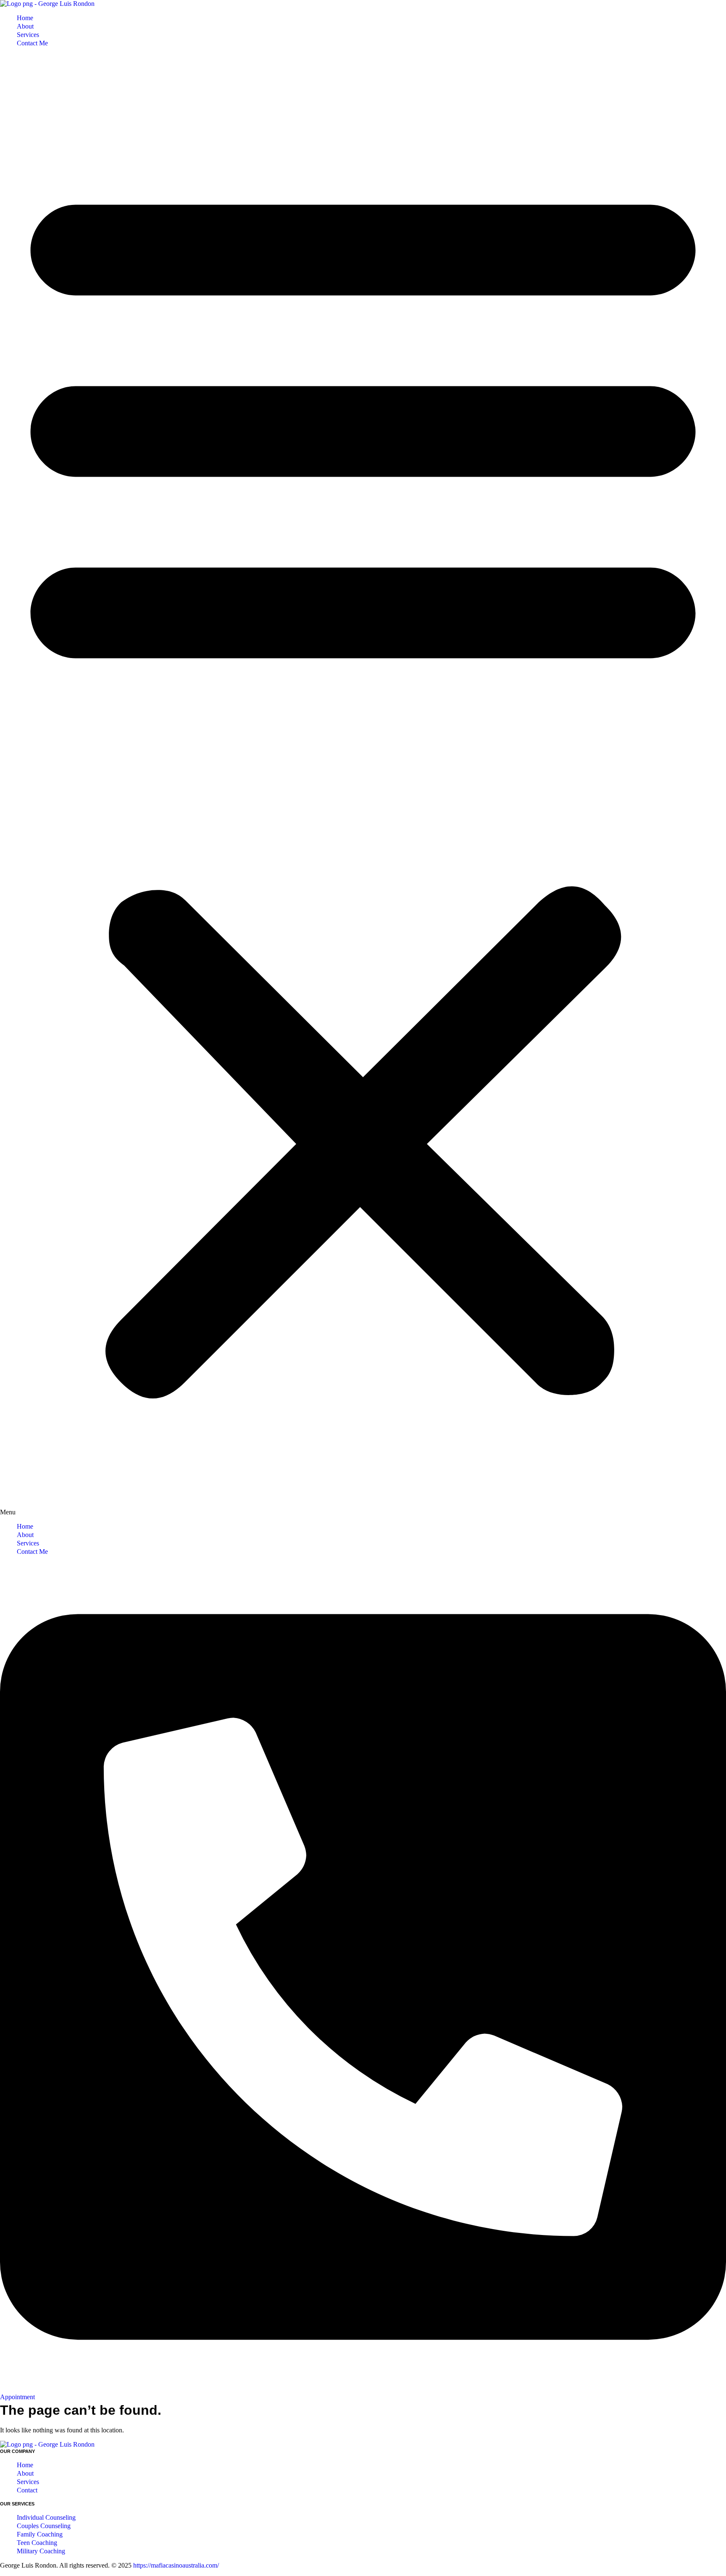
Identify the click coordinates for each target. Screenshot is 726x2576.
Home (25, 18)
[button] (363, 785)
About (25, 26)
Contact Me (32, 43)
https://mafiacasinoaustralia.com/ (176, 2565)
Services (28, 35)
